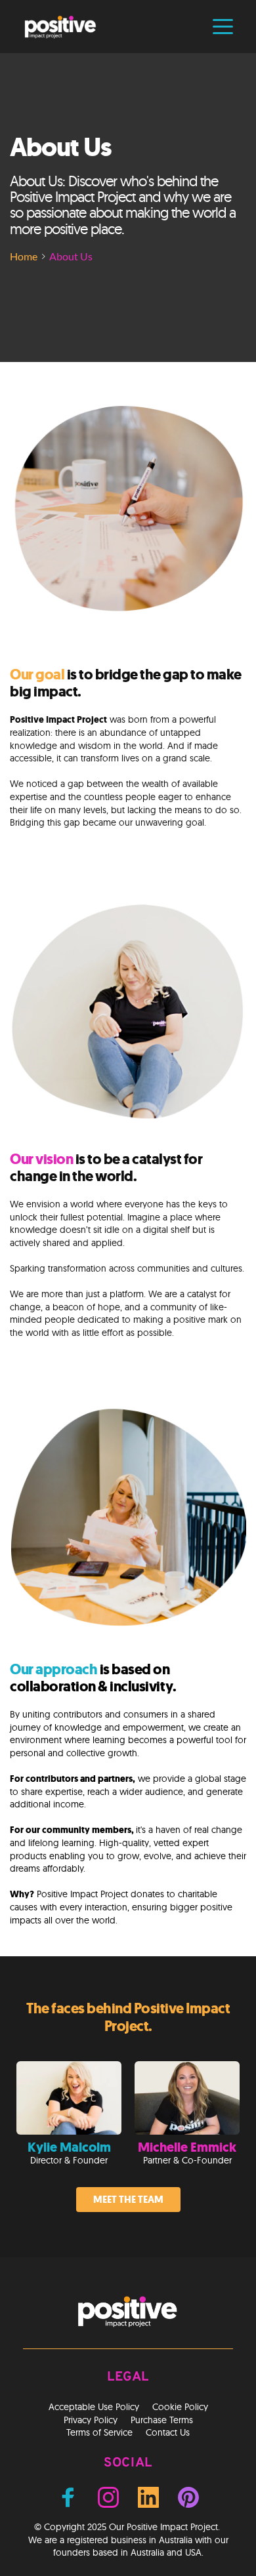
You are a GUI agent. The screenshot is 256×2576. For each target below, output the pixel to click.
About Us (71, 256)
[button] (223, 27)
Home (24, 256)
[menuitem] (94, 2407)
